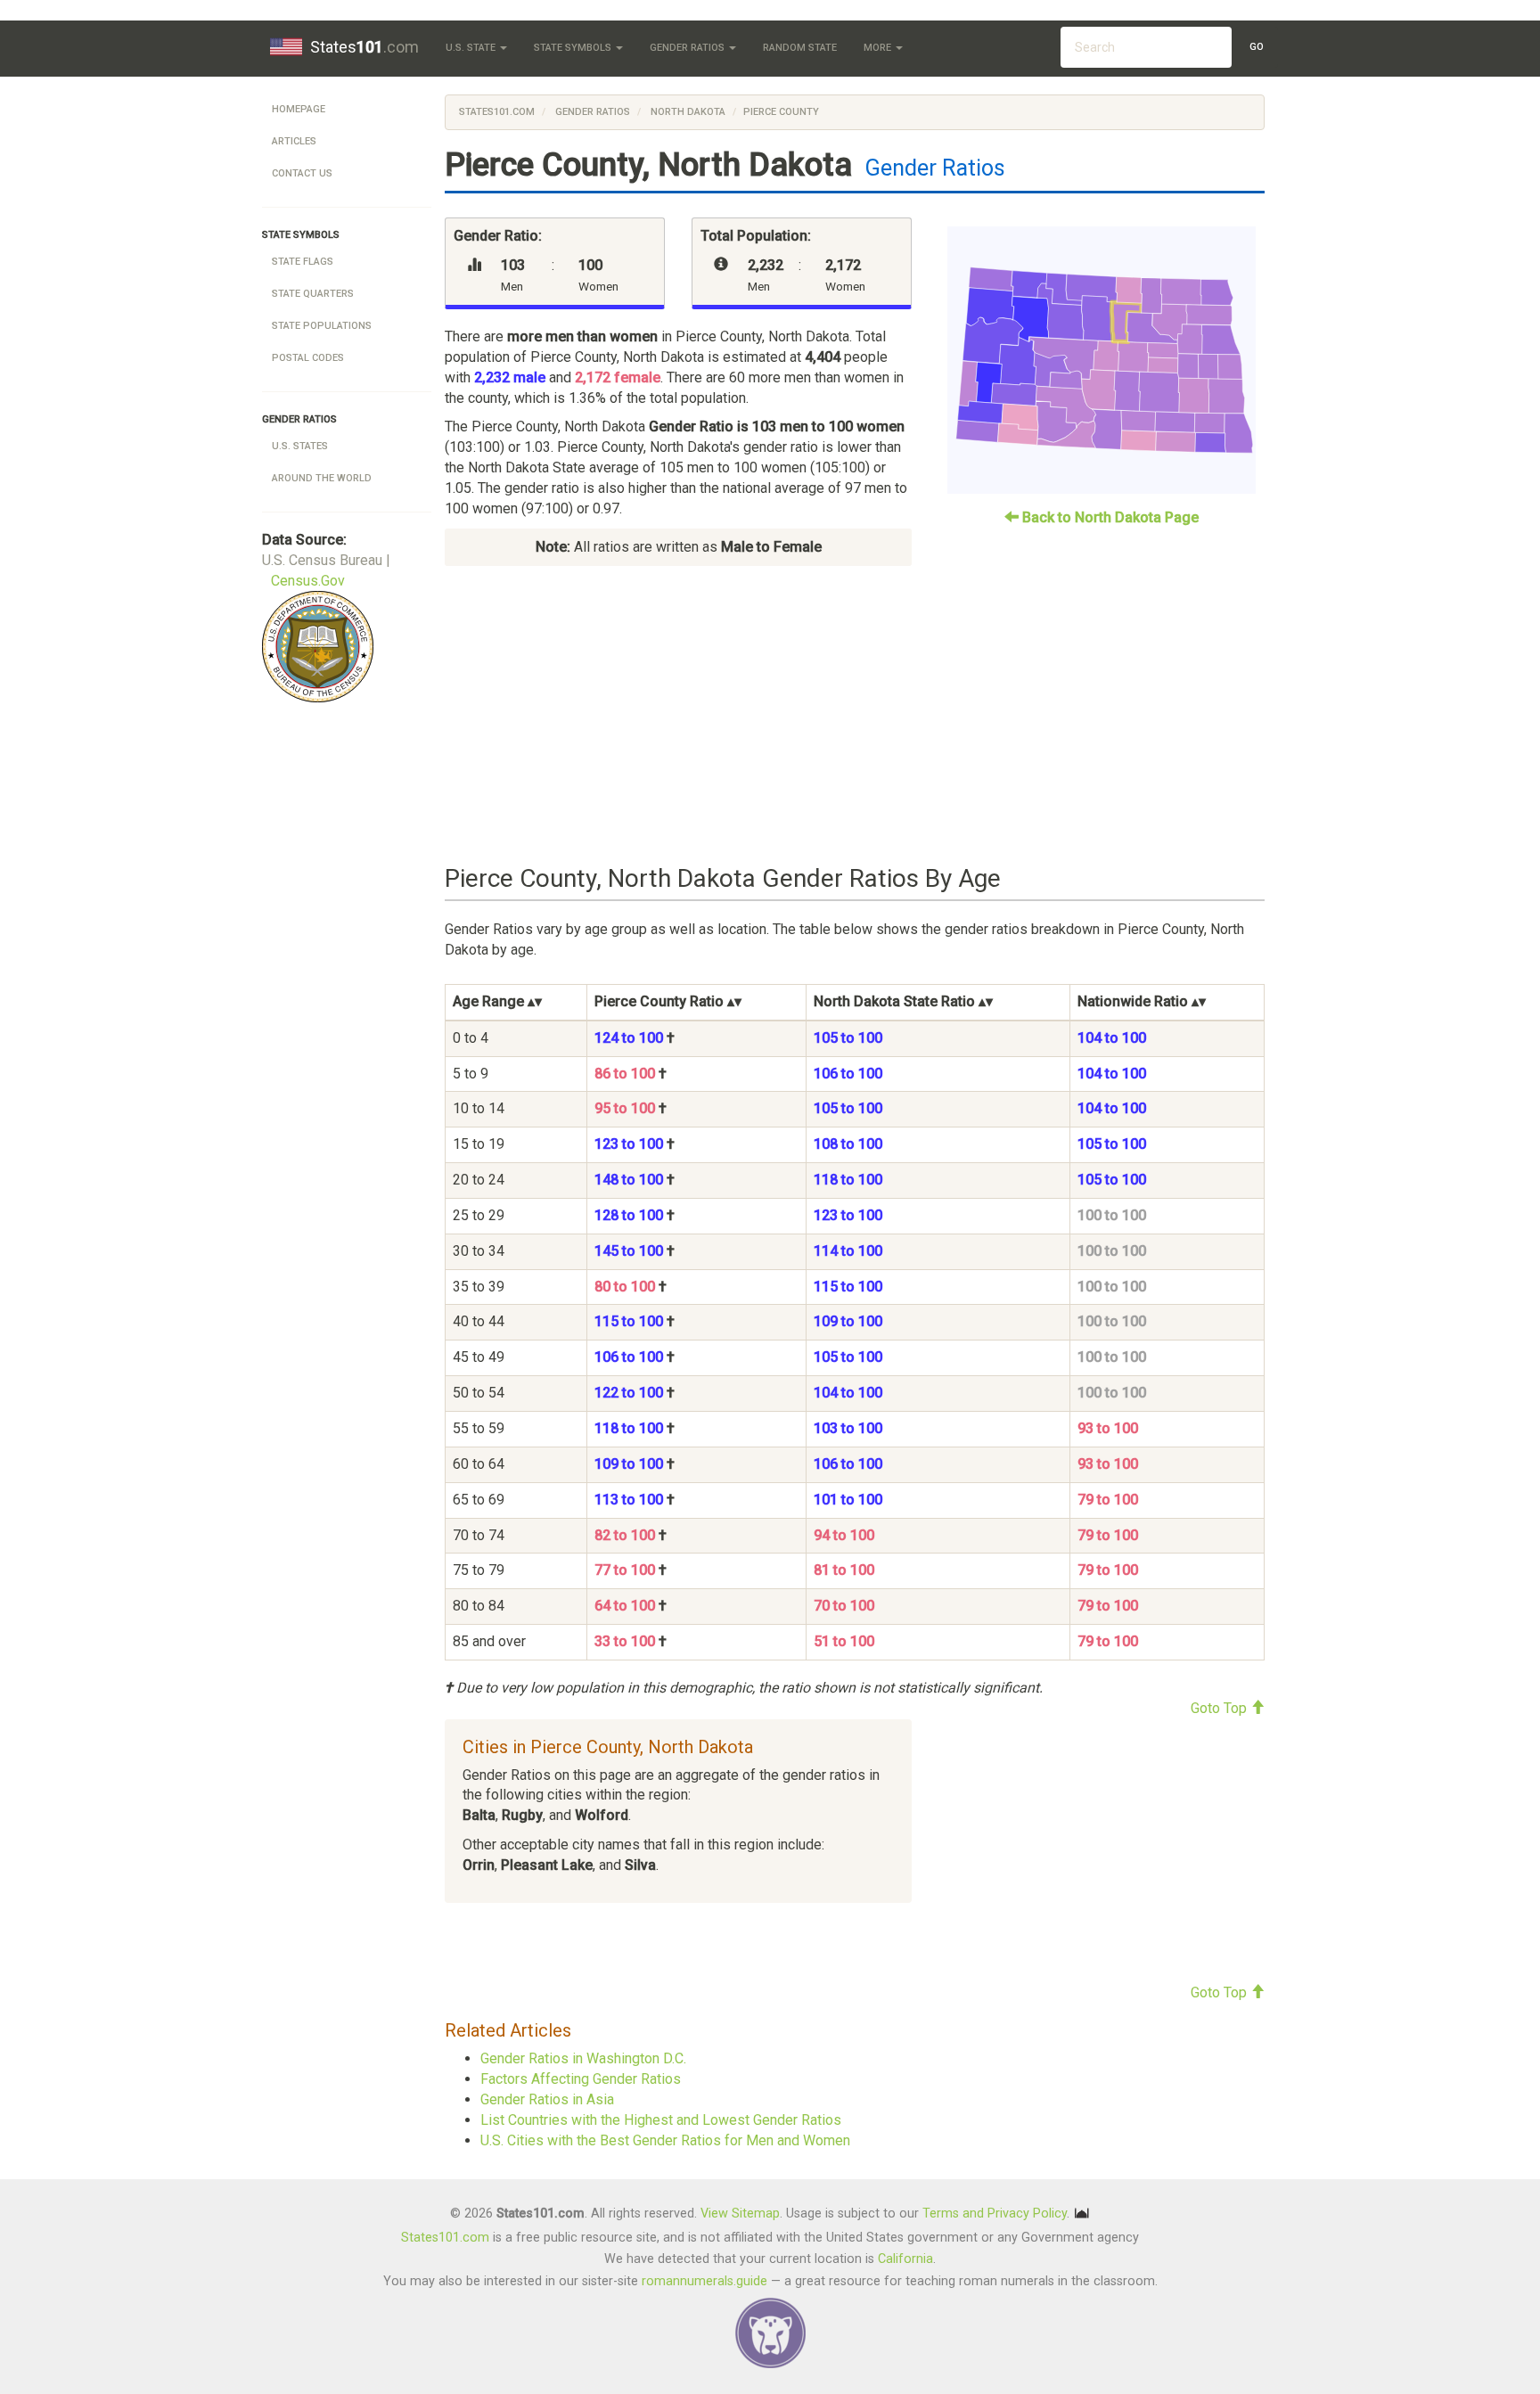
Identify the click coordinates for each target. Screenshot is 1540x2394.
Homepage (299, 109)
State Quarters (313, 294)
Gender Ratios (688, 48)
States (365, 47)
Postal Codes (308, 358)
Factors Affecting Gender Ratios (581, 2079)
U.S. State (472, 48)
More (879, 48)
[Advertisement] (855, 716)
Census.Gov (308, 581)
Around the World (322, 478)
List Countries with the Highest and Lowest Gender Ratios (661, 2120)
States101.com (497, 112)
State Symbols (574, 48)
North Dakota (687, 112)
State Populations (322, 326)
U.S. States (300, 446)
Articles (294, 141)
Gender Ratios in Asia (547, 2099)
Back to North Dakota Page (1109, 517)
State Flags (303, 262)
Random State (800, 48)
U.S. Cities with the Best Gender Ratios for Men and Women (665, 2140)
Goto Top (1221, 1708)
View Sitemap (740, 2214)
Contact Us (302, 173)
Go (1257, 47)
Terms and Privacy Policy (995, 2214)
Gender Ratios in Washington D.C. (583, 2058)
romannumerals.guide (704, 2281)
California (905, 2259)
